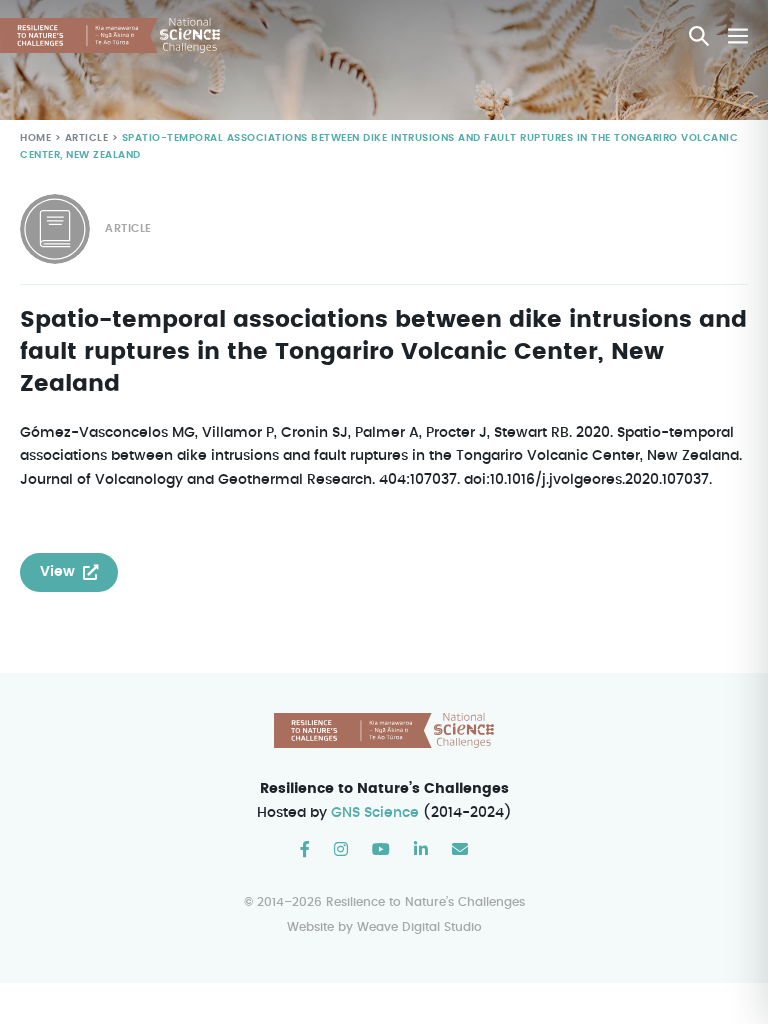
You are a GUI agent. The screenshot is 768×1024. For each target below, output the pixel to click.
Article (87, 138)
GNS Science (375, 813)
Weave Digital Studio (419, 927)
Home (35, 138)
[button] (699, 36)
